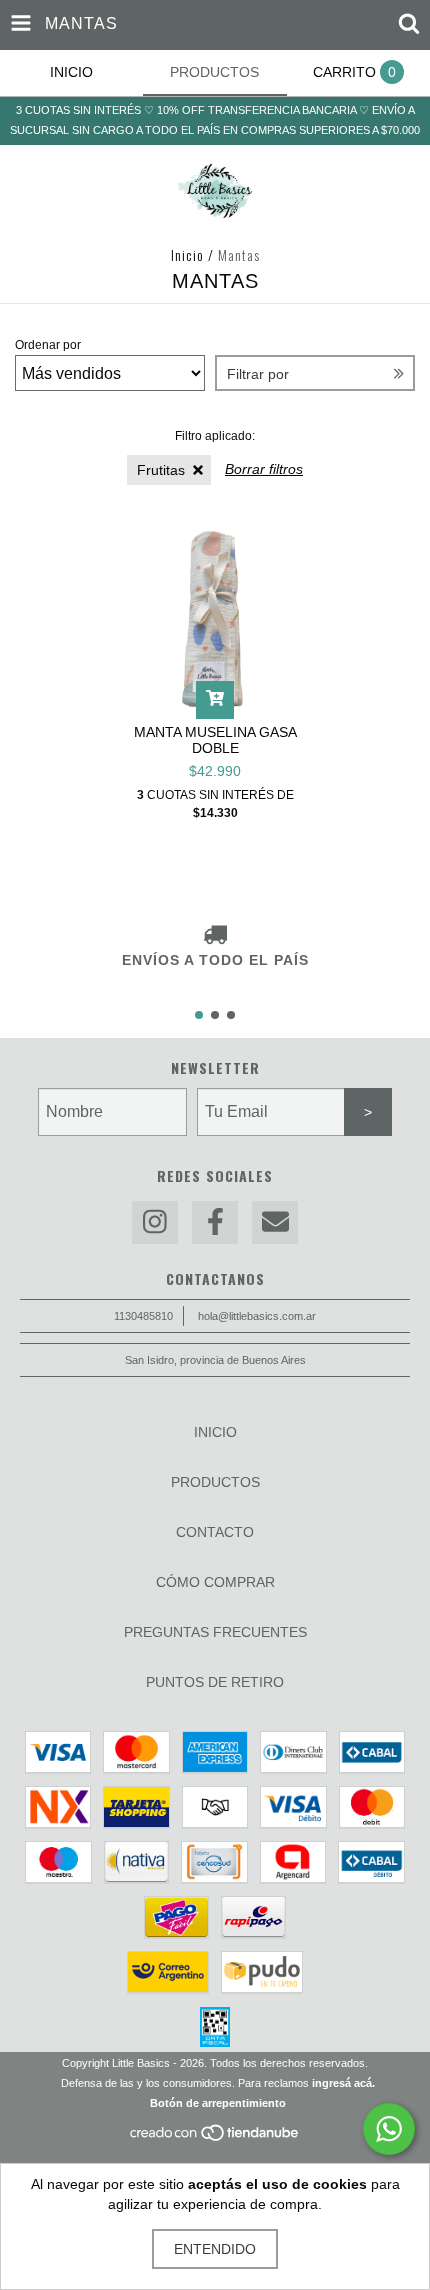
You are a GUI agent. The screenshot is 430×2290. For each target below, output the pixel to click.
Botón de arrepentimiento (218, 2103)
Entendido (215, 2249)
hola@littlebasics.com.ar (257, 1316)
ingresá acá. (343, 2083)
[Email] (275, 1222)
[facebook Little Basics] (215, 1222)
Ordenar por (48, 345)
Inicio (187, 254)
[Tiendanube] (215, 2138)
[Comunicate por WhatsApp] (389, 2129)
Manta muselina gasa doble (215, 740)
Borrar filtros (264, 469)
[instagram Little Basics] (155, 1222)
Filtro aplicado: (215, 436)
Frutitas (161, 470)
